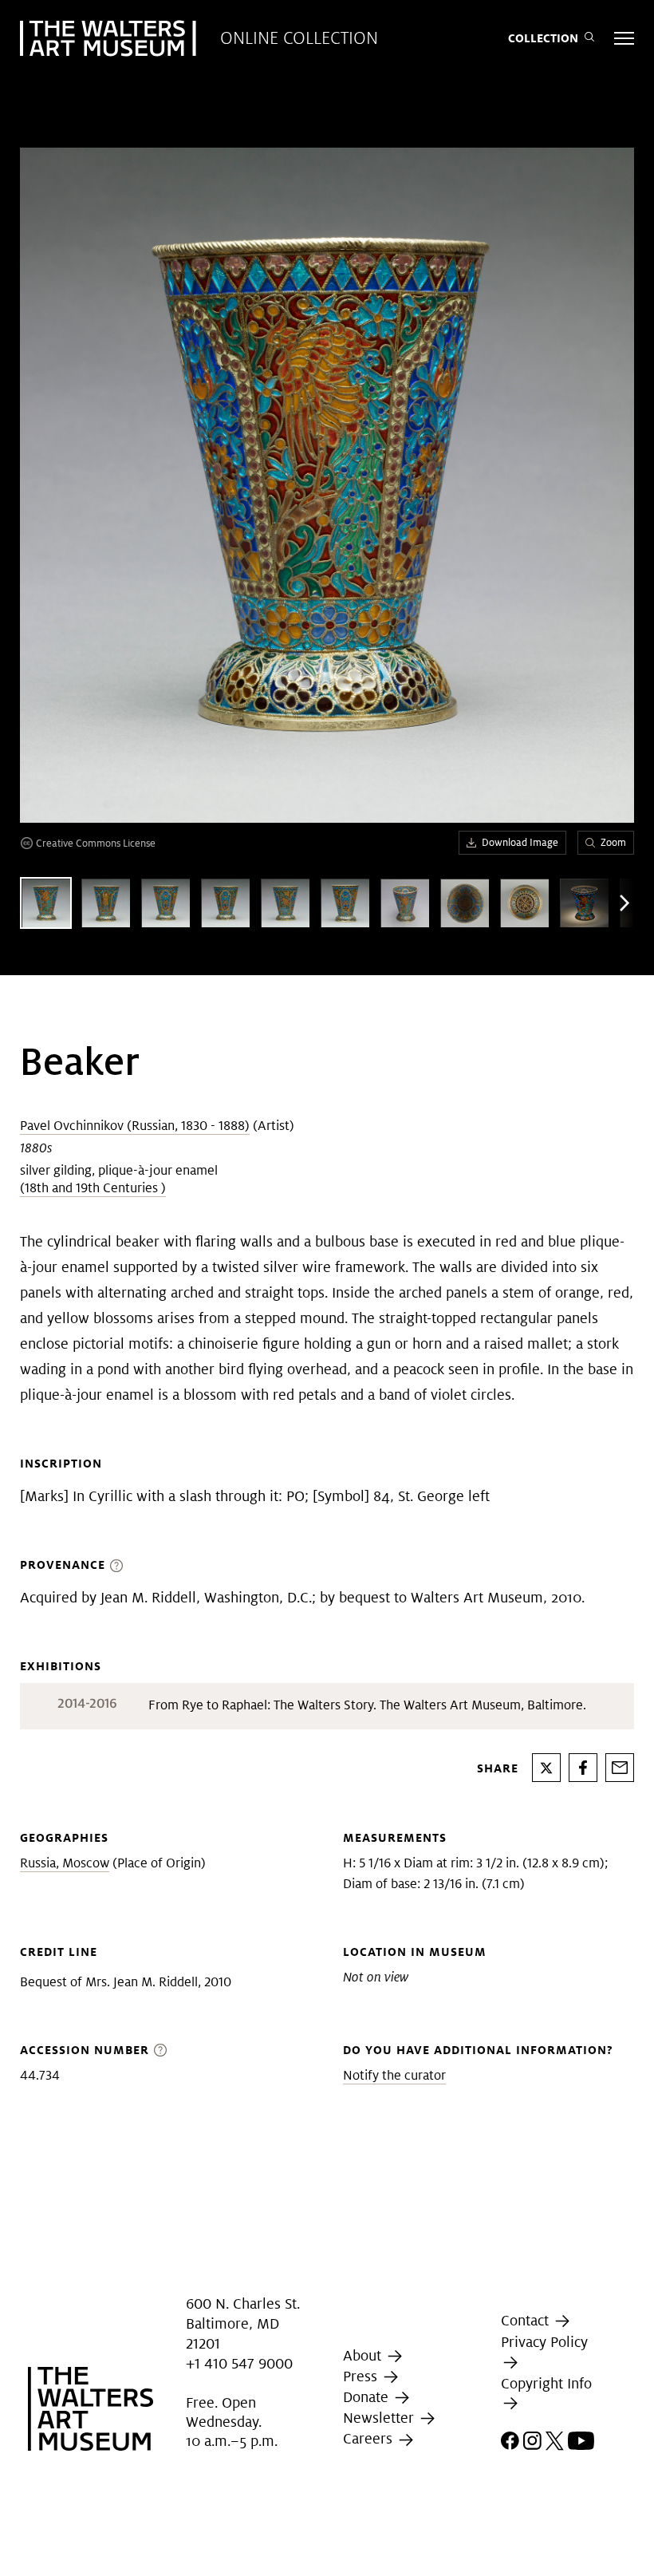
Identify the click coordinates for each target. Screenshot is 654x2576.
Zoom (613, 842)
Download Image (520, 842)
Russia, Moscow (65, 1863)
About (364, 2355)
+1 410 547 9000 (239, 2364)
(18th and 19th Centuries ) (93, 1188)
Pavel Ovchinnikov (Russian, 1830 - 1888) (135, 1126)
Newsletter (380, 2418)
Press (362, 2376)
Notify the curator (394, 2075)
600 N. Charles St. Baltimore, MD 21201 (243, 2323)
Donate (368, 2397)
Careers (370, 2438)
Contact (527, 2320)
